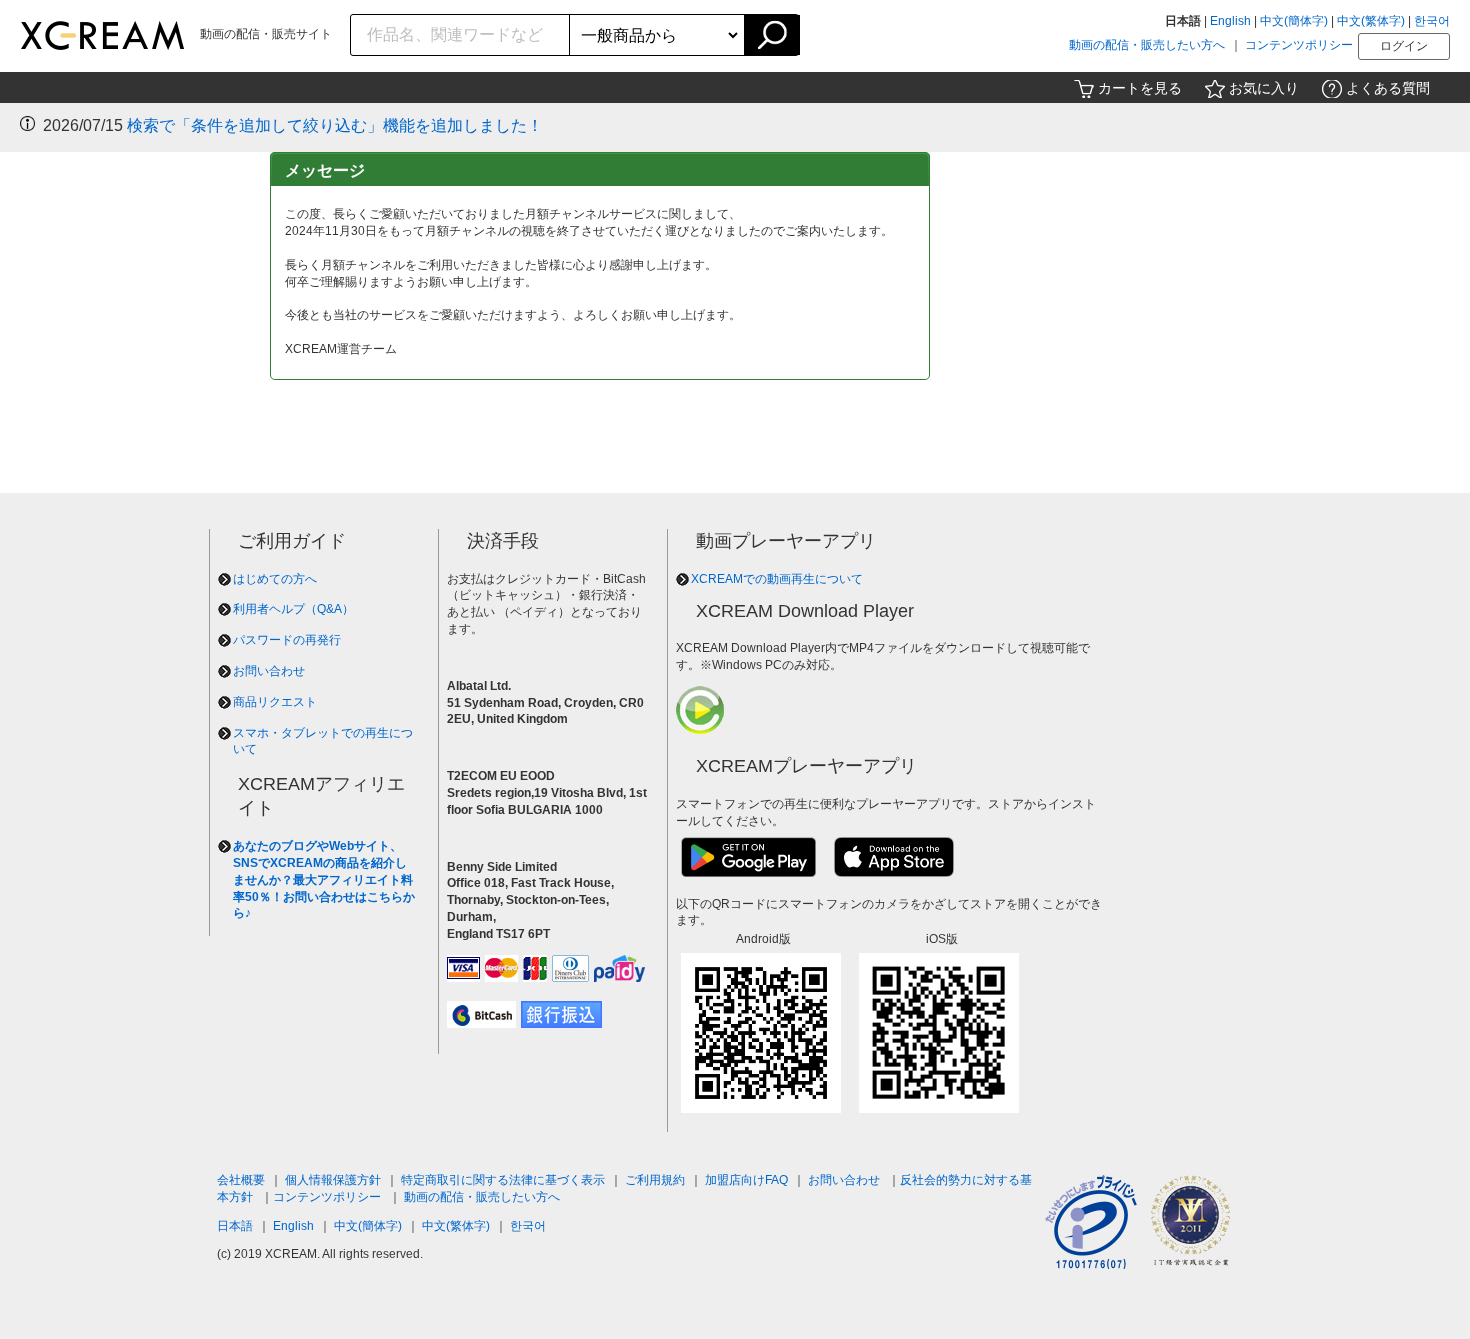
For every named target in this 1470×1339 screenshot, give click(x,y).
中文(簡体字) (1294, 21)
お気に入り (1264, 88)
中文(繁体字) (1371, 21)
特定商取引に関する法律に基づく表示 (503, 1180)
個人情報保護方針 (333, 1180)
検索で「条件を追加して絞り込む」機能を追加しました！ (335, 125)
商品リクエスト (275, 702)
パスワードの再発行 (287, 640)
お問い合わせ (269, 671)
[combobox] (460, 35)
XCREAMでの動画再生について (777, 579)
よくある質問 (1388, 88)
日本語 (235, 1226)
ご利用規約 (655, 1180)
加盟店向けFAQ (746, 1180)
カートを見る (1140, 88)
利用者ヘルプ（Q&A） (293, 609)
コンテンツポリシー (1299, 45)
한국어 (1432, 21)
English (1230, 21)
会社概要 (241, 1180)
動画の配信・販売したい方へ (1147, 45)
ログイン (1404, 46)
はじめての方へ (275, 579)
